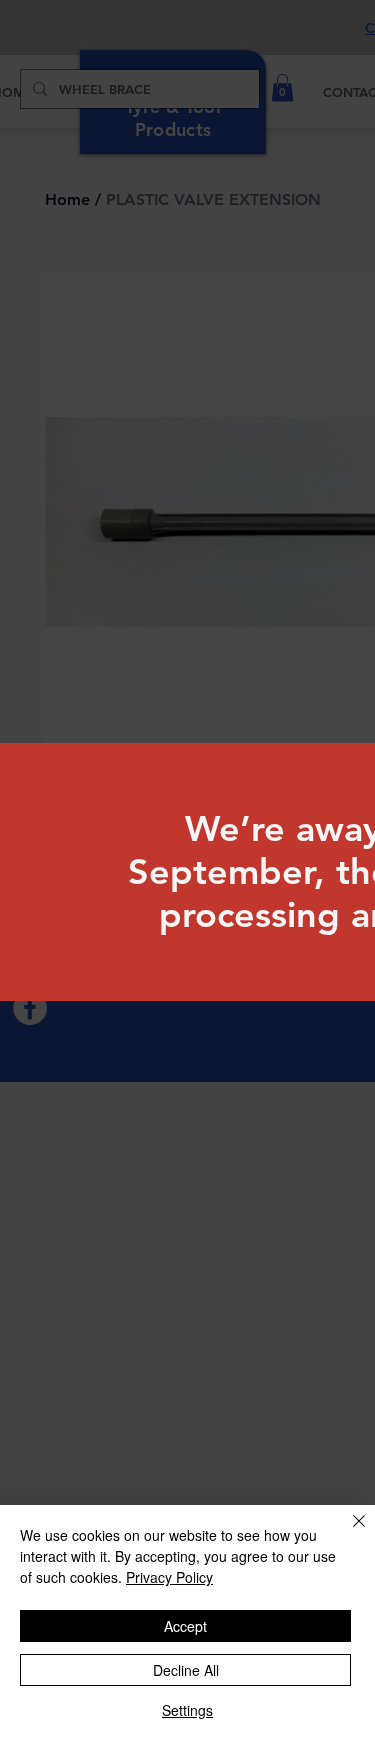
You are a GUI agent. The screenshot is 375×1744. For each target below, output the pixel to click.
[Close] (347, 1533)
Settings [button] (187, 1710)
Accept (185, 1626)
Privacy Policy (169, 1577)
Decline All (186, 1670)
